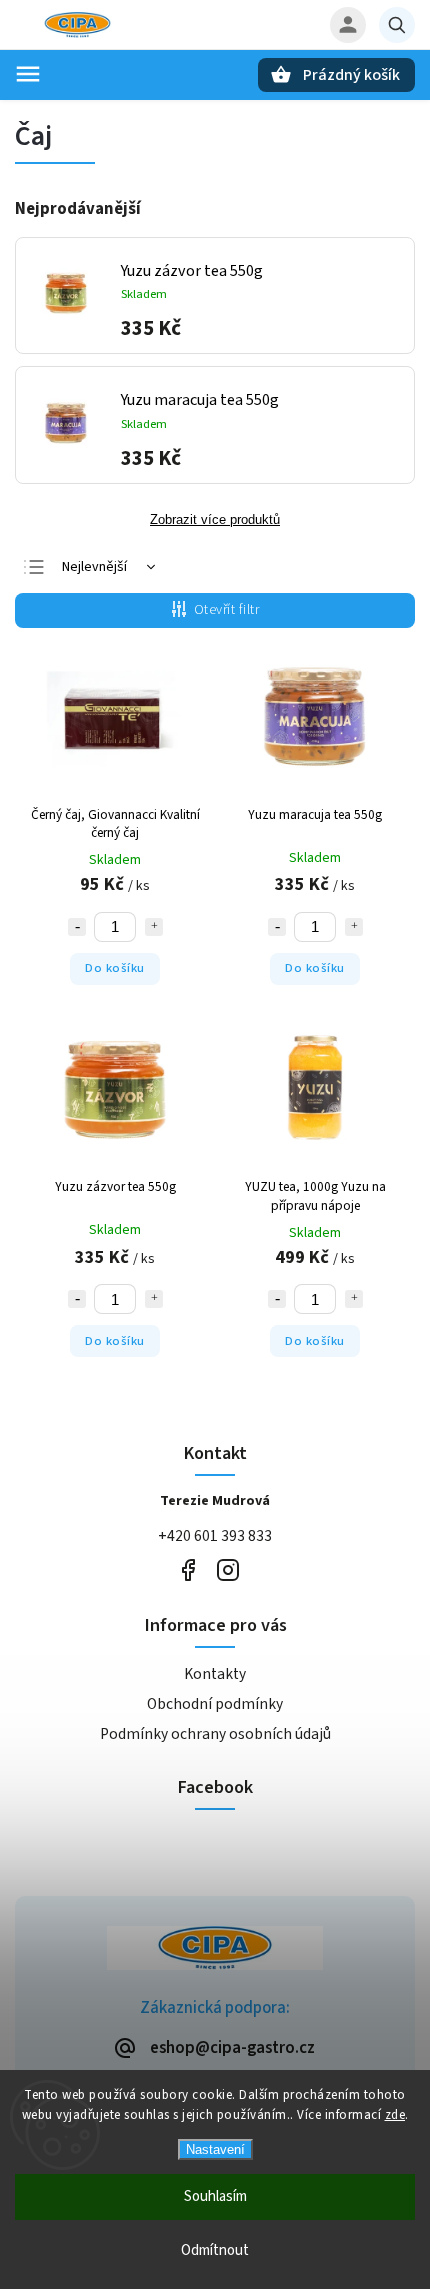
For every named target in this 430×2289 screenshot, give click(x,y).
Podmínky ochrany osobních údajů (215, 1734)
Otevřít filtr (227, 610)
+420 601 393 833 (215, 1536)
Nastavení (215, 2149)
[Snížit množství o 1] (77, 927)
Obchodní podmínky (215, 1704)
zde (395, 2115)
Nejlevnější (94, 567)
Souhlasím (215, 2196)
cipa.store (227, 1569)
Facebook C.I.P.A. (187, 1569)
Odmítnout (215, 2250)
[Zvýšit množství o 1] (154, 927)
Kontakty (215, 1674)
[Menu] (28, 74)
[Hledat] (397, 25)
